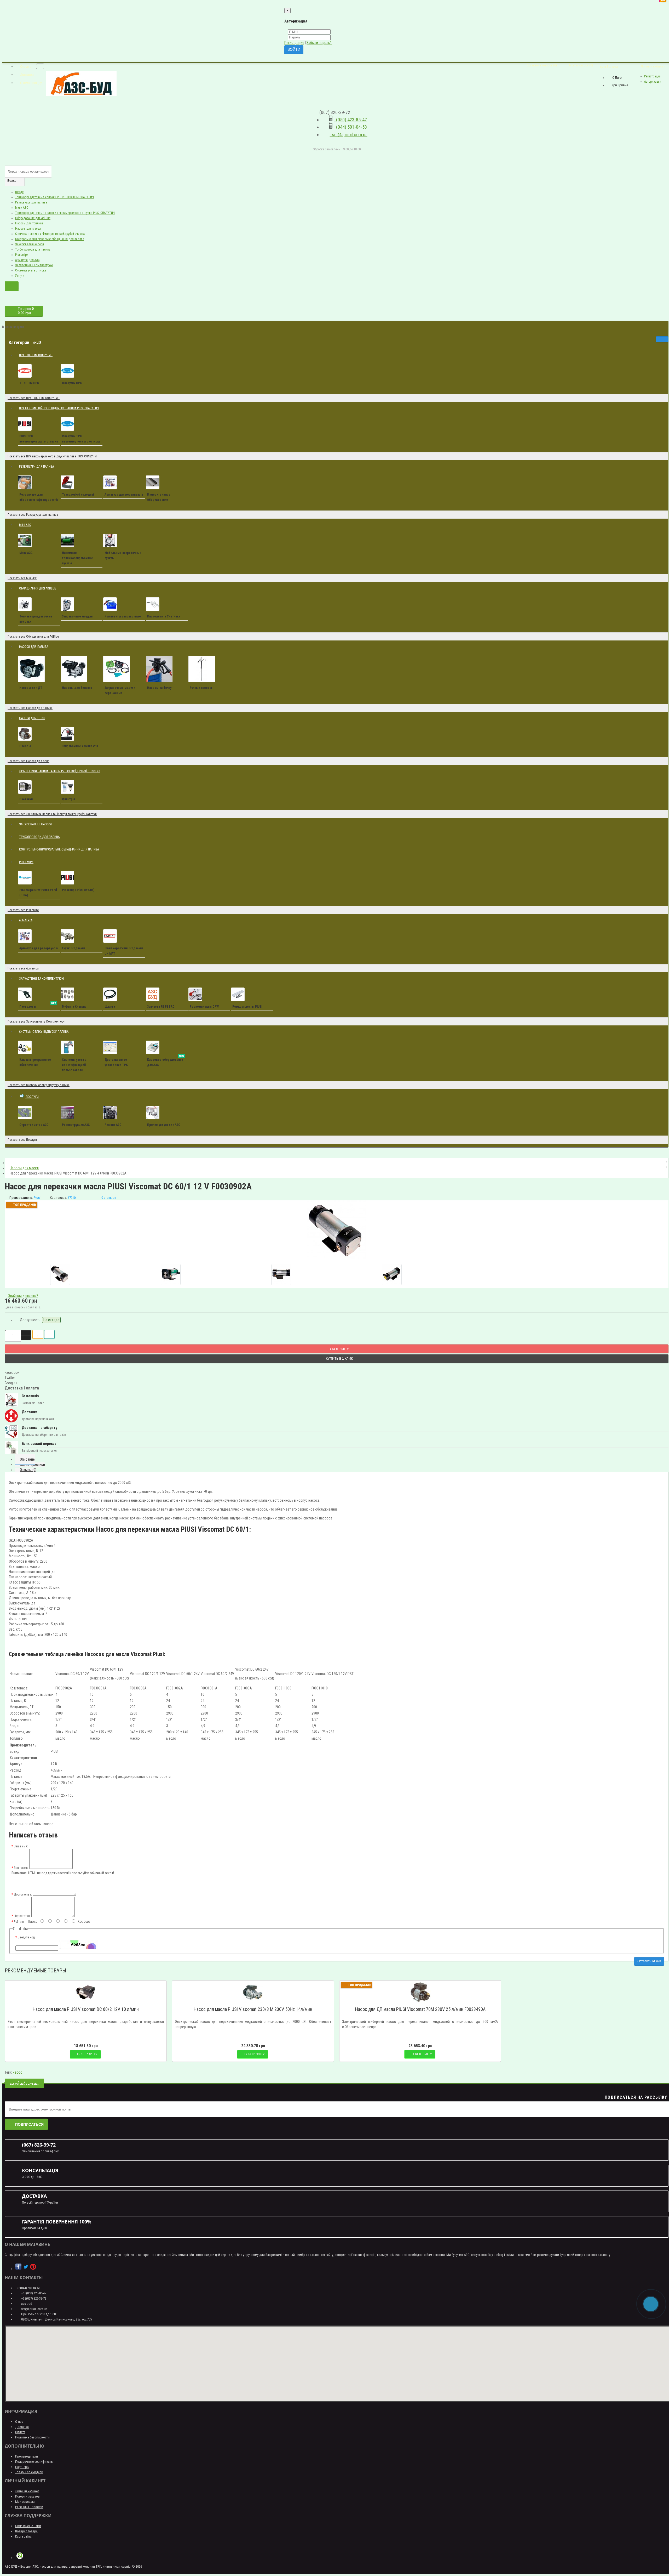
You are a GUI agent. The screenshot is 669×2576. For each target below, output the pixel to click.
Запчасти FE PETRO (161, 1007)
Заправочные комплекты (80, 746)
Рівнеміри (22, 255)
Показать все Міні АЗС (22, 578)
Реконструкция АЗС (76, 1125)
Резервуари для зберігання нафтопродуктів (39, 497)
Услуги (20, 276)
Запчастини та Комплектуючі (44, 976)
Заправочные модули (77, 616)
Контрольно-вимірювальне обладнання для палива (50, 239)
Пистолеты (38, 1006)
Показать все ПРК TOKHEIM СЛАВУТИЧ (34, 398)
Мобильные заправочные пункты (123, 555)
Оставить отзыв (649, 1961)
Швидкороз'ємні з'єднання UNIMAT (124, 951)
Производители (27, 2456)
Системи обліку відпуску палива (44, 1032)
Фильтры (68, 799)
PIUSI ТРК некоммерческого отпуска (39, 439)
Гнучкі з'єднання (74, 948)
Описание (27, 1459)
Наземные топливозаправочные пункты (77, 558)
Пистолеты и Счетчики (164, 616)
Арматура (26, 920)
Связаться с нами (28, 2526)
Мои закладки (25, 2502)
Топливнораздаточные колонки (36, 619)
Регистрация (294, 43)
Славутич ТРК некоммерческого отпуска (81, 439)
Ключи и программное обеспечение (35, 1062)
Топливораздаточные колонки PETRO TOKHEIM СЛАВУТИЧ (54, 197)
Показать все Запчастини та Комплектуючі (36, 1022)
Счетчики (26, 799)
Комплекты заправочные (123, 616)
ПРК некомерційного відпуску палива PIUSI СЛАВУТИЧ (61, 406)
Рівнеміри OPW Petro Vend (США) (38, 893)
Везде (19, 192)
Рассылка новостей (29, 2507)
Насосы (25, 746)
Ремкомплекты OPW (204, 1007)
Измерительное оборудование (159, 497)
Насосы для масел (28, 229)
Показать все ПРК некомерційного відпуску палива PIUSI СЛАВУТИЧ (53, 456)
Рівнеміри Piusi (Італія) (78, 890)
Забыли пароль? (319, 43)
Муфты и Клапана (74, 1007)
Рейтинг (19, 1922)
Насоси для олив (34, 716)
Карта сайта (23, 2536)
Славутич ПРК (72, 383)
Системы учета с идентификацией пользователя (74, 1065)
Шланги (110, 1007)
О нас (19, 2422)
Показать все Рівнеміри (23, 910)
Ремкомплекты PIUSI (247, 1007)
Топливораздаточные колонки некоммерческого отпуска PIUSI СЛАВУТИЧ (65, 213)
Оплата (20, 2432)
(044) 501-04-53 (350, 127)
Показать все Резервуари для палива (33, 515)
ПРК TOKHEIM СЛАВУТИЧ (36, 355)
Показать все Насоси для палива (30, 708)
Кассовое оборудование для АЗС (166, 1061)
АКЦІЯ (39, 340)
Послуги (34, 1094)
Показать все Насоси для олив (28, 761)
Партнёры (22, 2467)
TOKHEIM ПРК (29, 383)
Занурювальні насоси (30, 244)
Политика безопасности (32, 2437)
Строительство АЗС (34, 1125)
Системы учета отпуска (31, 270)
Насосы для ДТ (31, 688)
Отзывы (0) (28, 1470)
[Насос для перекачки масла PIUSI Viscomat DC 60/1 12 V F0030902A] (337, 1230)
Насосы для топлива (29, 223)
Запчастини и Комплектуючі (34, 265)
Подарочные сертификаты (34, 2462)
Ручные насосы (201, 688)
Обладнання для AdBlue (38, 588)
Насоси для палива (36, 645)
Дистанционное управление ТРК (116, 1062)
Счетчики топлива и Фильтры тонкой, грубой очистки (50, 234)
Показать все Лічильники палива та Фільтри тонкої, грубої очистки (52, 814)
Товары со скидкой (29, 2472)
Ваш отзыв (21, 1868)
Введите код (26, 1937)
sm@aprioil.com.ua (349, 135)
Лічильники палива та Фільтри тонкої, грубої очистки (60, 771)
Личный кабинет (27, 2491)
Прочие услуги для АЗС (164, 1125)
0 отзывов (109, 1198)
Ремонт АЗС (113, 1125)
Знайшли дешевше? (23, 1296)
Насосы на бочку (159, 688)
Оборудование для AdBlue (33, 218)
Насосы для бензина (77, 688)
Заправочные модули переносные (120, 690)
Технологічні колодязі (78, 495)
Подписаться (29, 2124)
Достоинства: (23, 1894)
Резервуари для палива (31, 202)
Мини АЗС (22, 208)
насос (18, 2072)
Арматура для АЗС (27, 260)
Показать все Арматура (23, 968)
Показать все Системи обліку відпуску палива (39, 1085)
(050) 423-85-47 (350, 120)
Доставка (22, 2427)
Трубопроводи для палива (33, 249)
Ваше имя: (21, 1846)
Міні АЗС (27, 523)
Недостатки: (22, 1916)
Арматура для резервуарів (124, 495)
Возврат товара (26, 2531)
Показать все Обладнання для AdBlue (33, 637)
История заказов (27, 2496)
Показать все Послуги (22, 1140)
